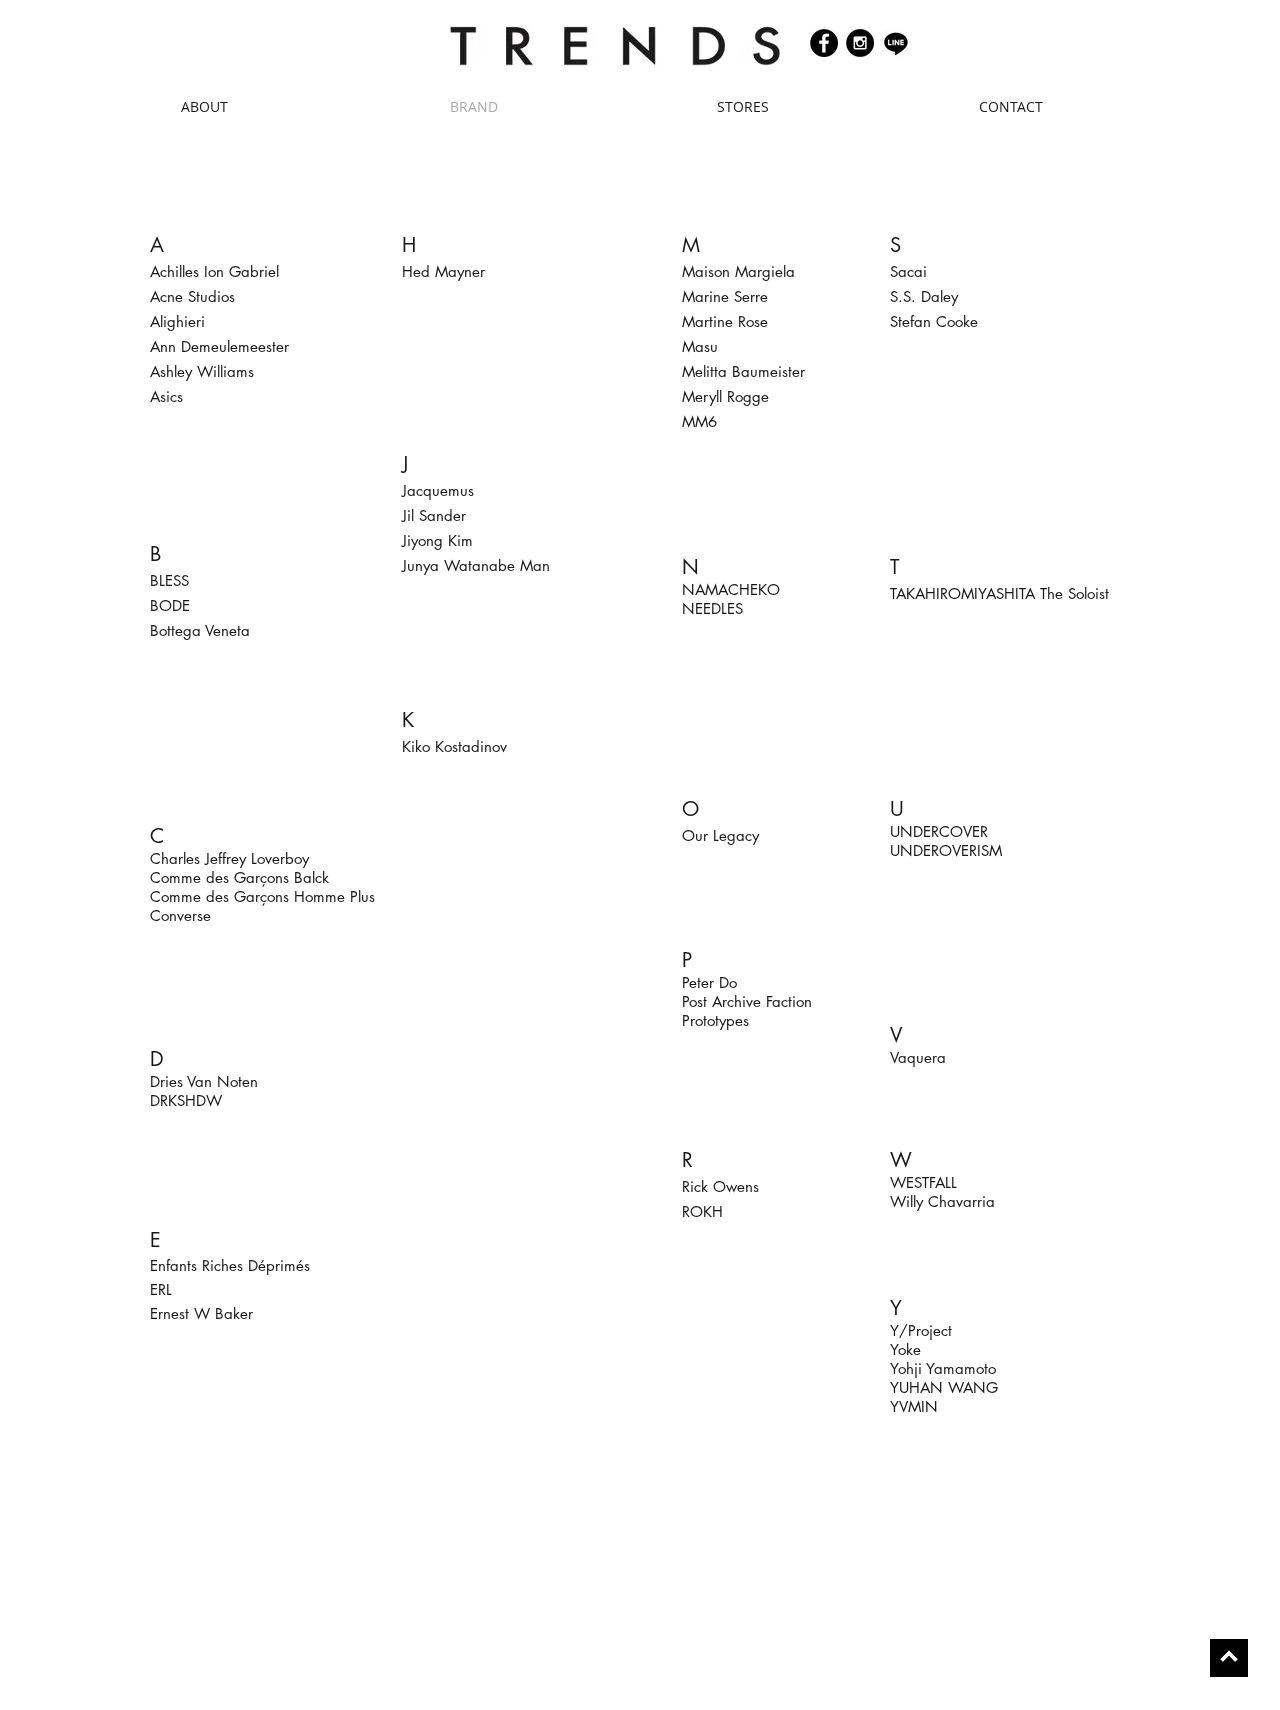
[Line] (896, 43)
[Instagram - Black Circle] (860, 43)
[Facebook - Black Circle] (824, 43)
